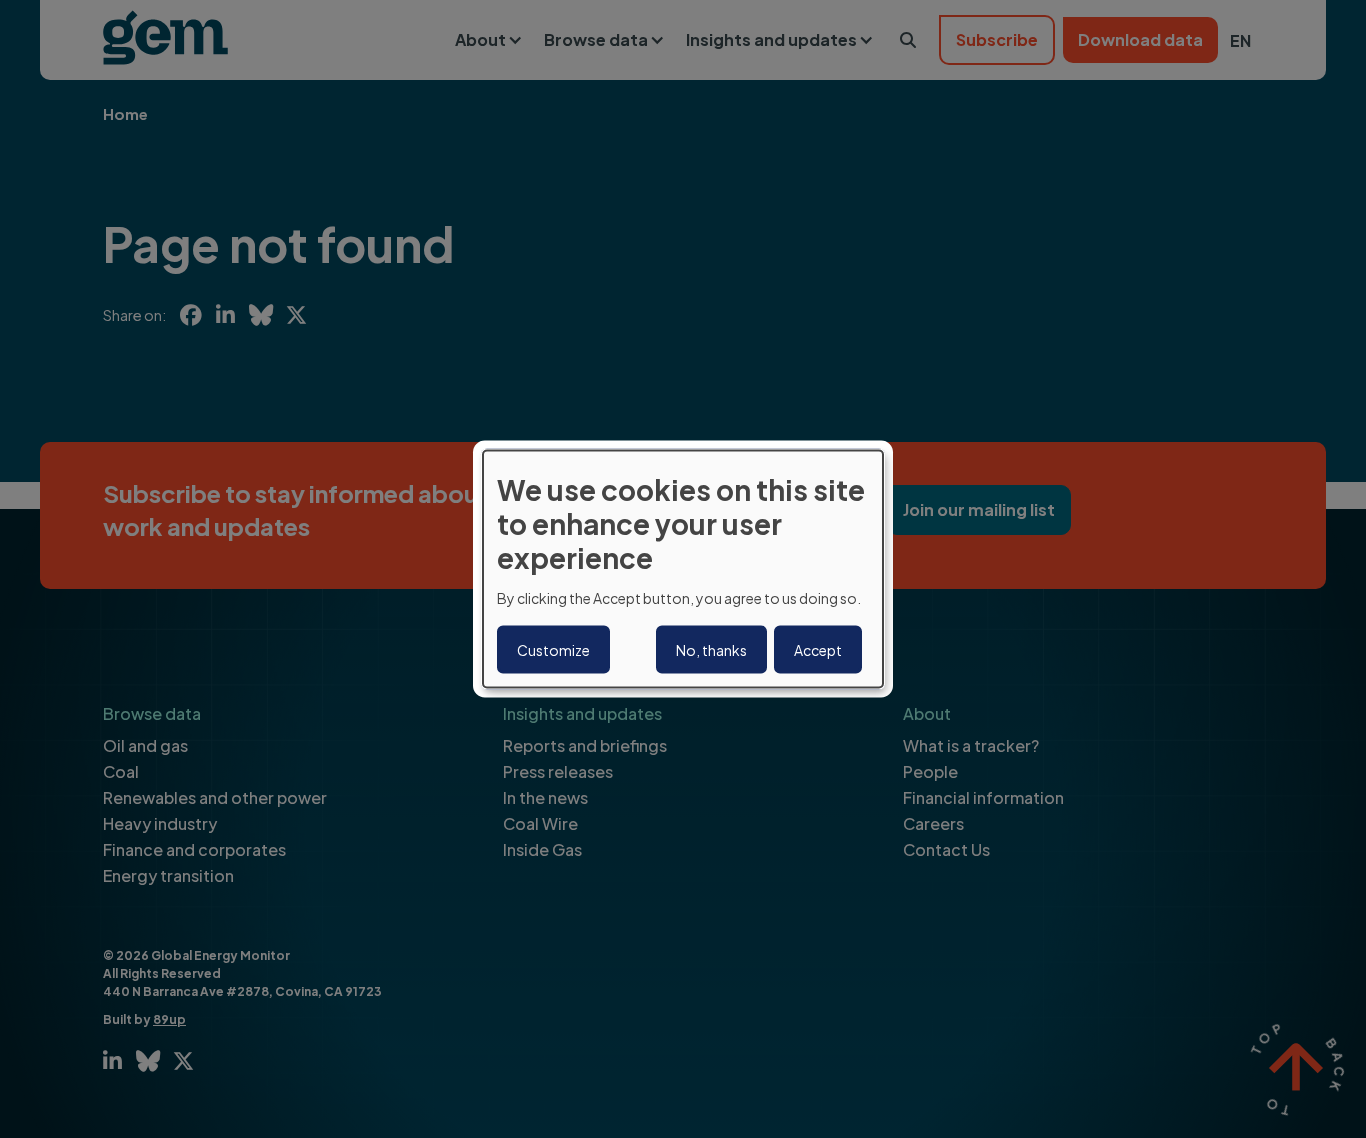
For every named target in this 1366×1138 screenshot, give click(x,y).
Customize (553, 649)
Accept (818, 649)
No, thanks (711, 649)
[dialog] (683, 569)
